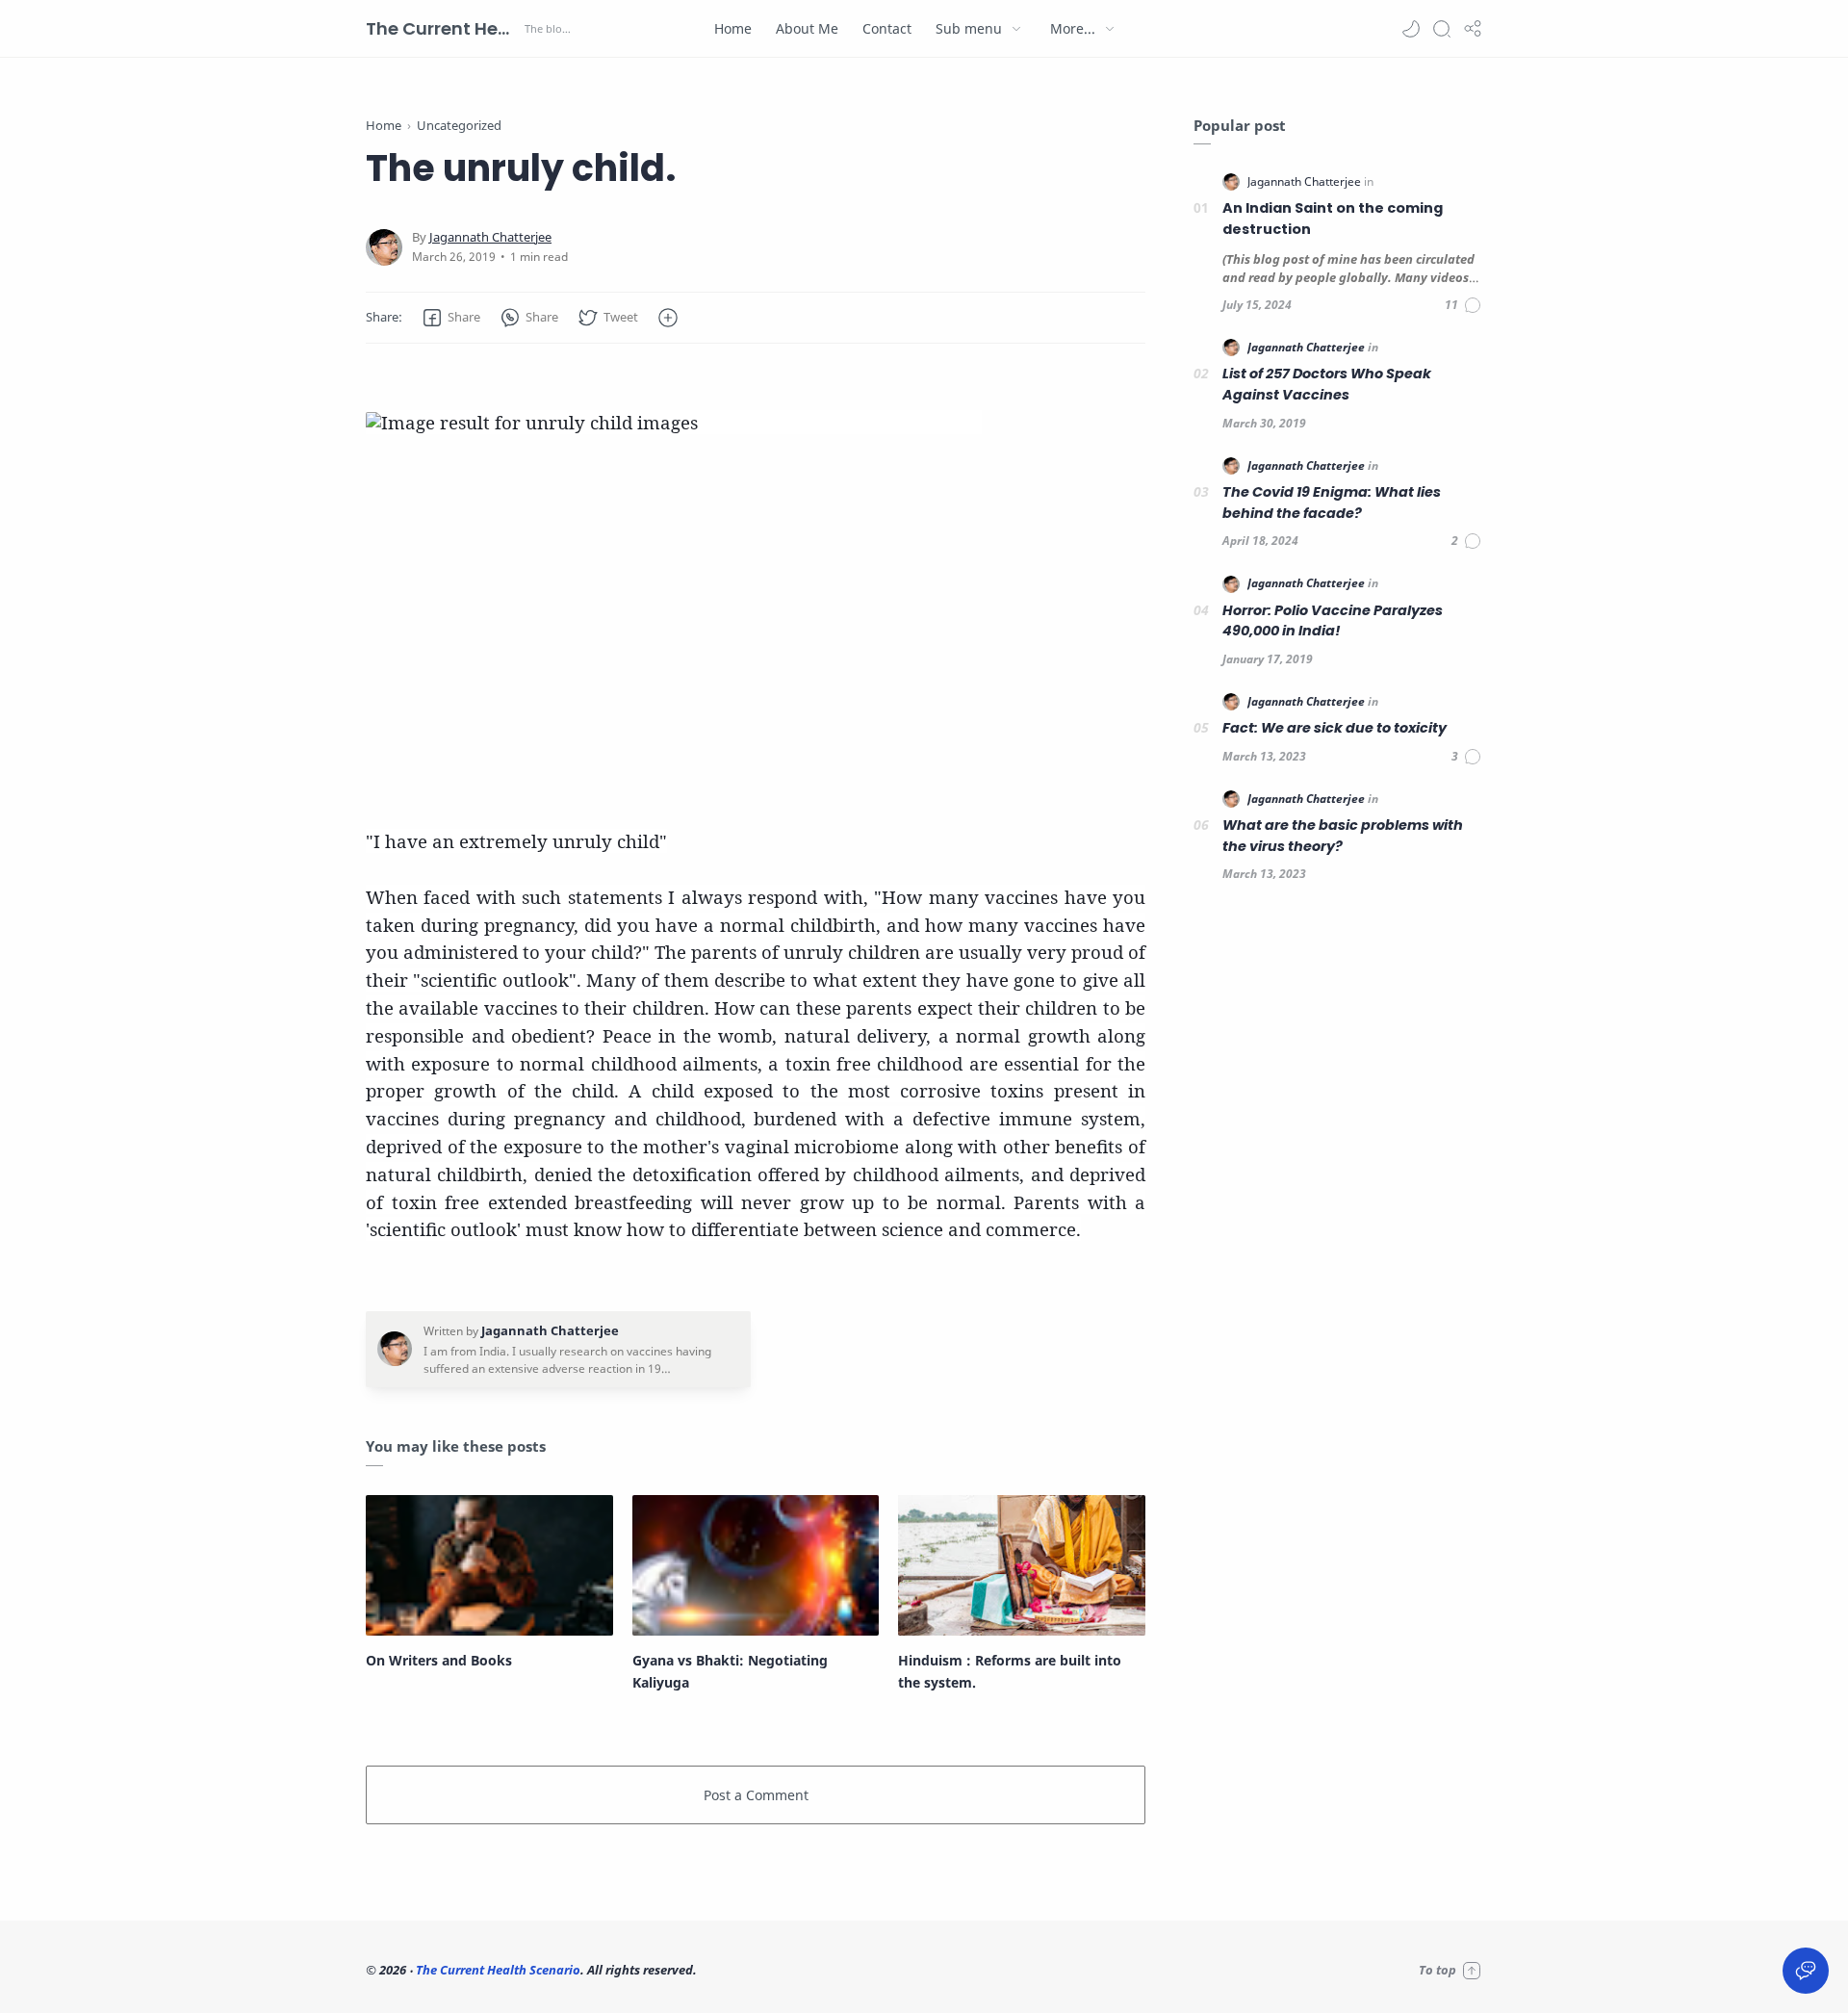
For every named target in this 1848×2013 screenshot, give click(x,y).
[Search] (1442, 29)
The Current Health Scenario (443, 28)
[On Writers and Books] (489, 1565)
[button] (1411, 29)
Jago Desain (827, 1970)
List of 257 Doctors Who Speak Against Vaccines (1327, 384)
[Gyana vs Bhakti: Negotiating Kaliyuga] (756, 1565)
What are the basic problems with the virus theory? (1343, 836)
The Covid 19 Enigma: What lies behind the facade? (1332, 503)
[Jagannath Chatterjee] (490, 237)
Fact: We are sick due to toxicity (1335, 728)
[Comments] (1463, 305)
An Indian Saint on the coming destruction (1333, 219)
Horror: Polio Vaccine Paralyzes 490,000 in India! (1333, 621)
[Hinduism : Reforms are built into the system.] (1022, 1565)
